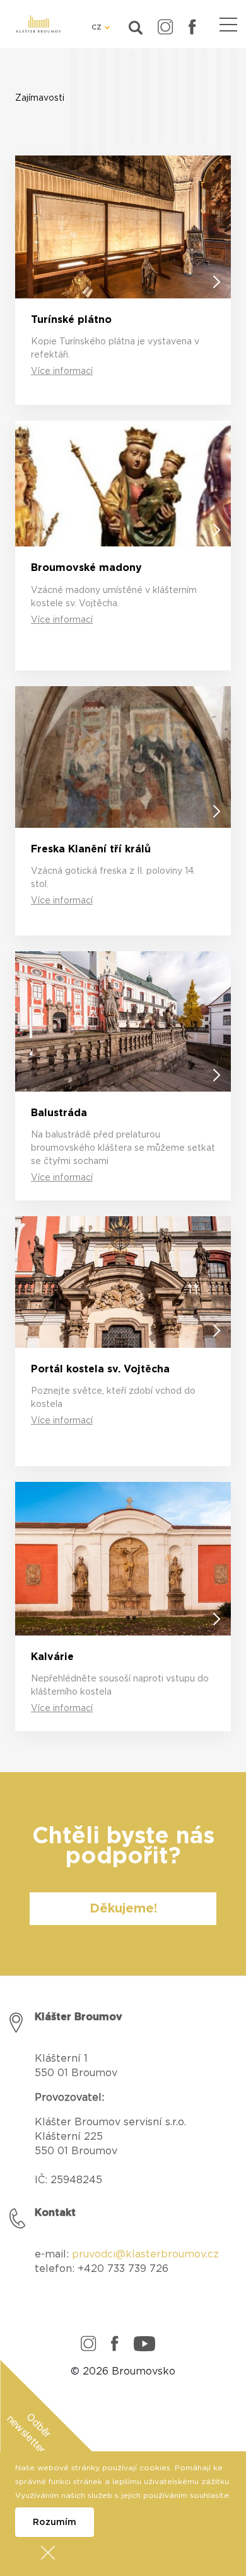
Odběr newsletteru (29, 2435)
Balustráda (59, 1113)
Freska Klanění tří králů (91, 849)
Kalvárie (52, 1657)
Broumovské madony (86, 568)
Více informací (62, 371)
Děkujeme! (123, 1909)
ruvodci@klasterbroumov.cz (149, 2254)
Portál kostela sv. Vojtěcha (100, 1369)
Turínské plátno (71, 320)
